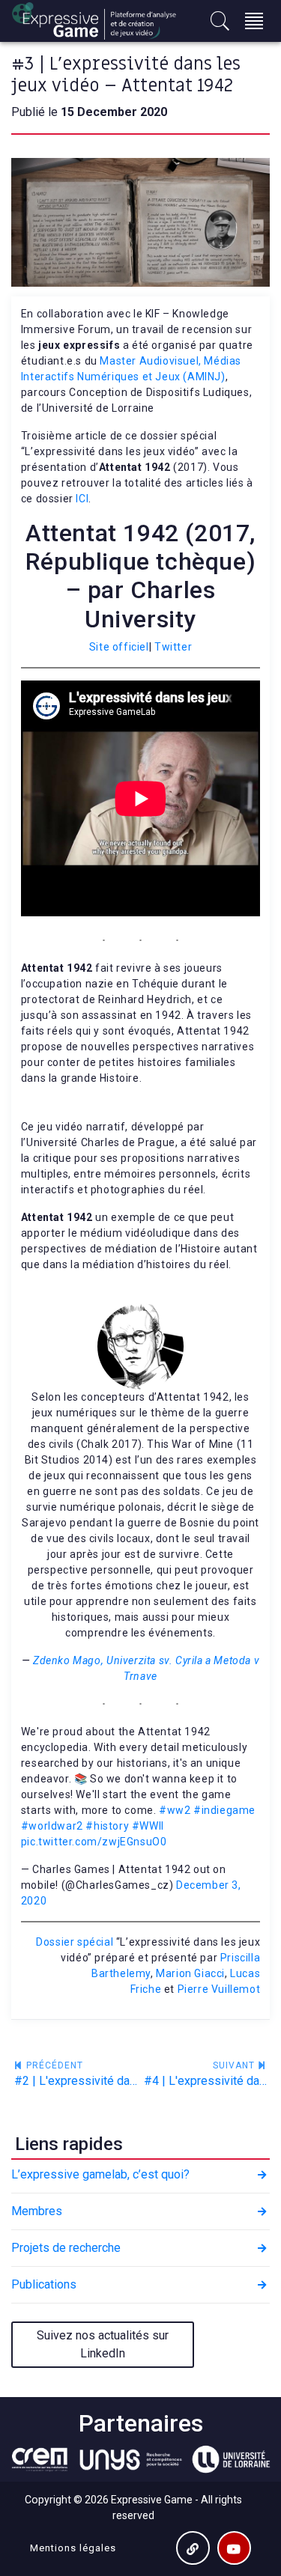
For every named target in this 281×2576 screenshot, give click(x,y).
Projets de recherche (66, 2248)
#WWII (148, 1826)
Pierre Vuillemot (219, 1989)
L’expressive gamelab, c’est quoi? (100, 2174)
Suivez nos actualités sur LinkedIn (103, 2344)
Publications (44, 2284)
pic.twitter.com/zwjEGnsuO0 (94, 1842)
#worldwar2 (52, 1826)
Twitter (173, 647)
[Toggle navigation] (254, 21)
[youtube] (234, 2548)
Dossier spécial (75, 1942)
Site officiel (119, 647)
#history (107, 1826)
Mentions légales (73, 2548)
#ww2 (175, 1810)
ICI (82, 499)
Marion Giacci (190, 1973)
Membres (37, 2211)
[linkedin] (193, 2548)
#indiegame (224, 1810)
